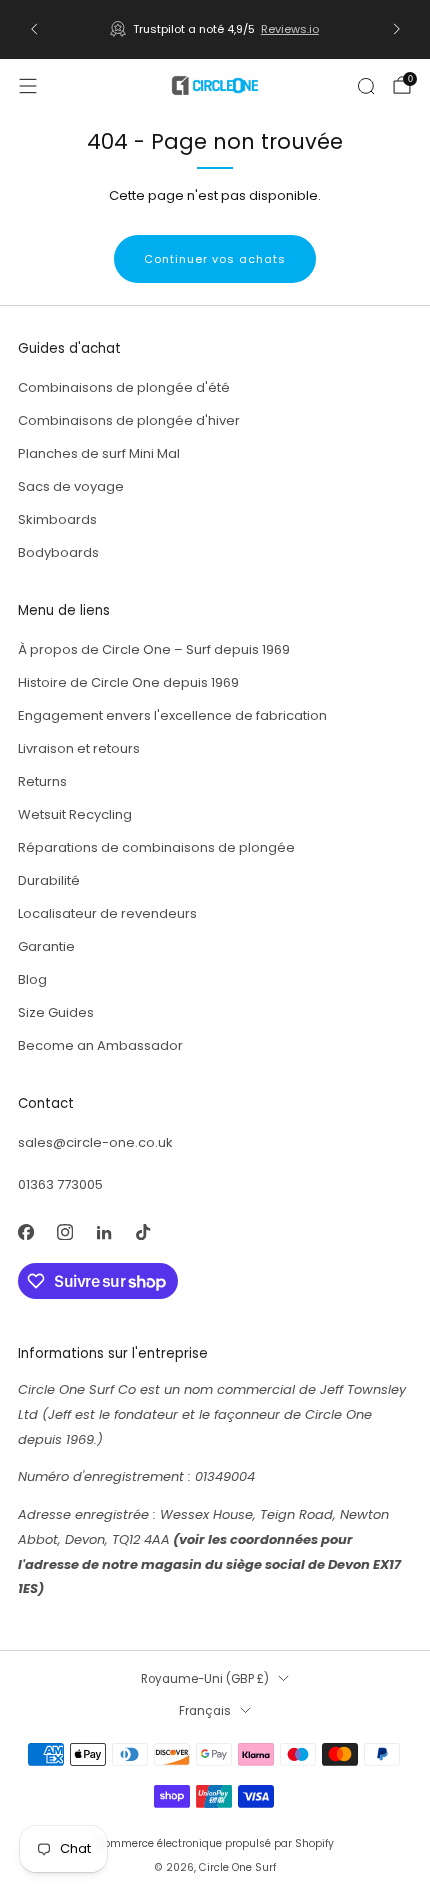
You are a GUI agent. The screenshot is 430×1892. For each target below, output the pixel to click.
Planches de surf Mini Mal (99, 453)
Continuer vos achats (215, 259)
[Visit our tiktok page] (142, 1231)
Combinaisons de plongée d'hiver (129, 420)
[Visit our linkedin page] (103, 1231)
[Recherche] (366, 86)
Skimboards (57, 519)
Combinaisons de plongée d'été (124, 387)
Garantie (46, 946)
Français (205, 1711)
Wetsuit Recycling (75, 814)
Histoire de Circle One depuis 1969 (128, 682)
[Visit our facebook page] (25, 1231)
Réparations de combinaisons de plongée (156, 847)
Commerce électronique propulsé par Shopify (215, 1843)
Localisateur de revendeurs (107, 913)
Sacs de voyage (71, 486)
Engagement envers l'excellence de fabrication (172, 715)
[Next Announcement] (397, 29)
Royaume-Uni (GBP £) (205, 1679)
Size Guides (56, 1012)
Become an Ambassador (100, 1045)
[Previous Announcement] (34, 29)
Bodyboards (58, 552)
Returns (42, 781)
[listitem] (215, 29)
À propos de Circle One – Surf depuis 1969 (154, 649)
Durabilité (49, 880)
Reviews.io (289, 29)
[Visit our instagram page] (64, 1231)
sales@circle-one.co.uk (95, 1142)
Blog (32, 979)
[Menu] (28, 86)
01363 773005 (60, 1184)
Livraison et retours (79, 748)
